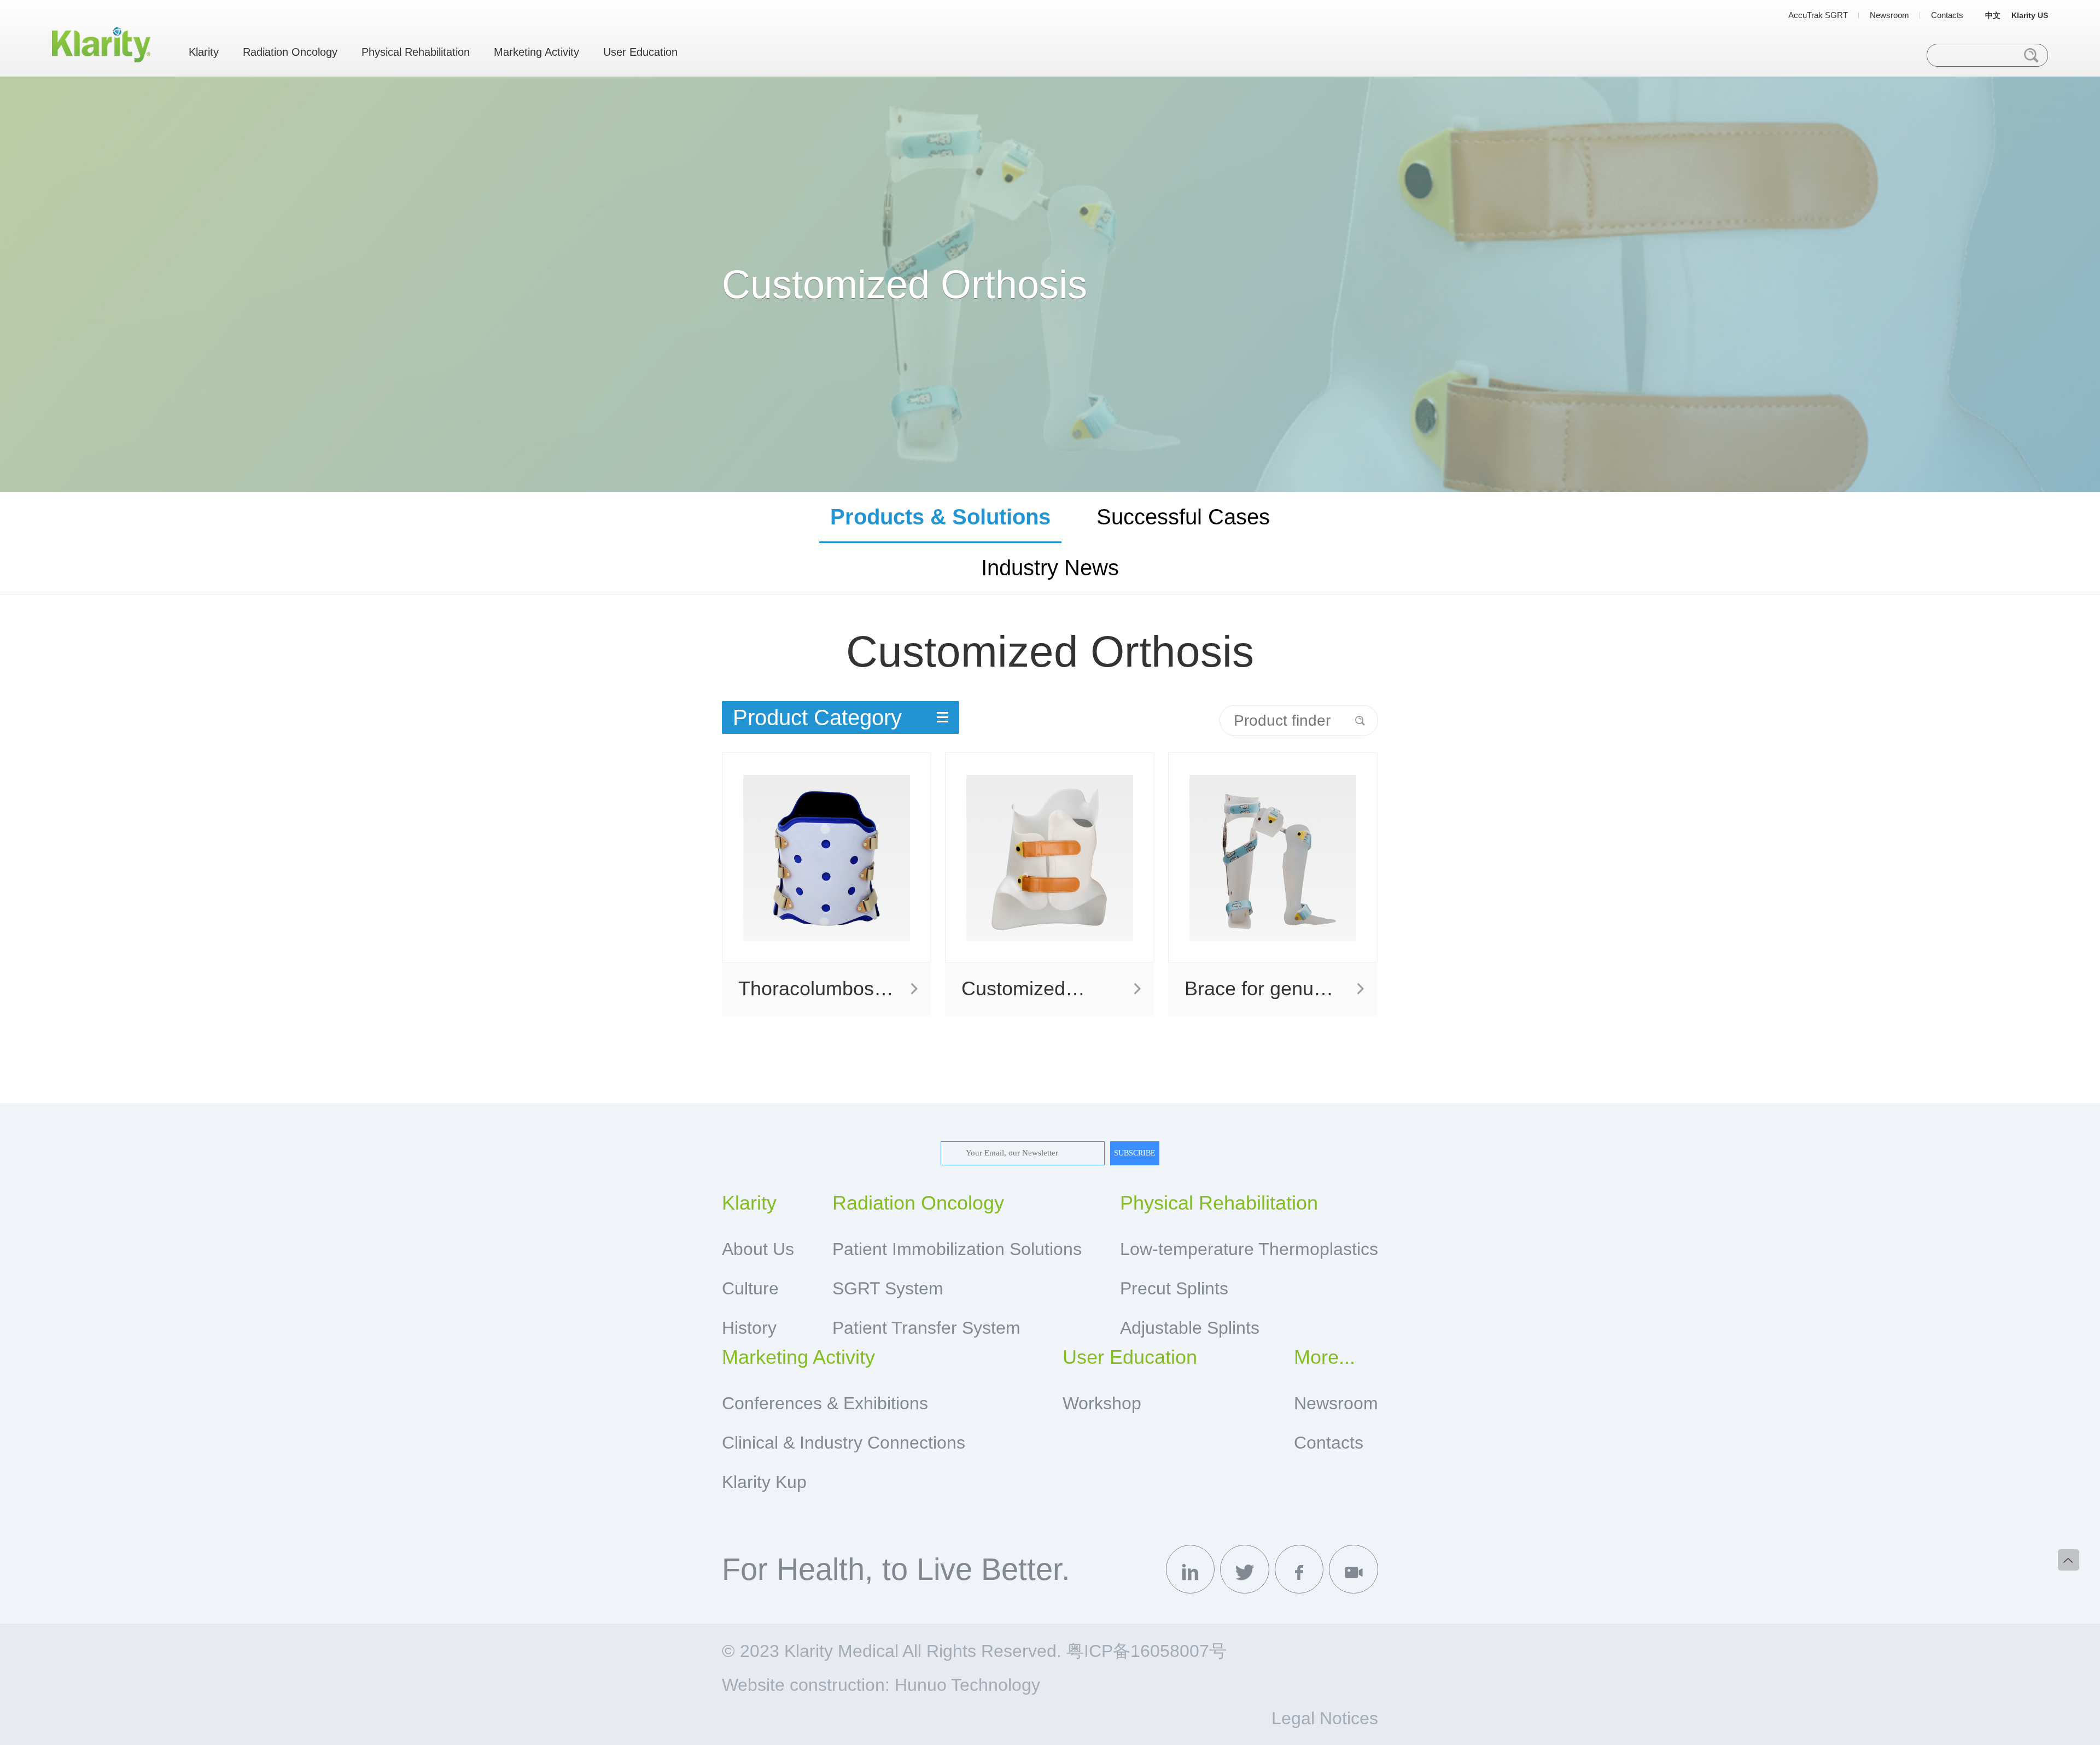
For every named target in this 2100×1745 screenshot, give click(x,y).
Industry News (1050, 568)
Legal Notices (1325, 1718)
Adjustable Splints (1190, 1328)
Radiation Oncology (290, 52)
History (749, 1328)
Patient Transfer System (926, 1328)
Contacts (1947, 15)
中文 (1993, 15)
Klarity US (2030, 15)
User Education (640, 52)
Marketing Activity (536, 52)
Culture (750, 1288)
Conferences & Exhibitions (825, 1403)
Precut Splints (1174, 1288)
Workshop (1102, 1403)
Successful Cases (1183, 517)
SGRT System (888, 1288)
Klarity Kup (764, 1482)
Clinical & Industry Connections (844, 1443)
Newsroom (1889, 15)
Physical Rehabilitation (416, 52)
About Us (758, 1249)
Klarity (204, 52)
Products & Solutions (940, 517)
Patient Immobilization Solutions (957, 1249)
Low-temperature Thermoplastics (1249, 1249)
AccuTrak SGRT (1818, 15)
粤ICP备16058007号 (1147, 1651)
